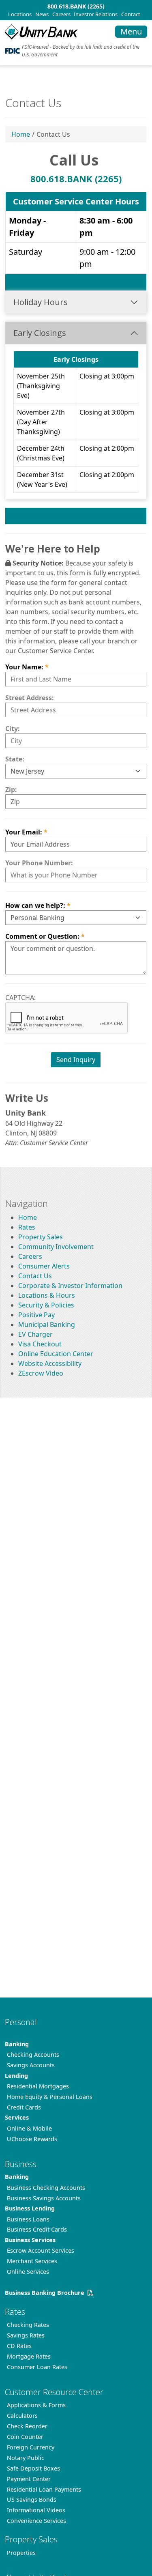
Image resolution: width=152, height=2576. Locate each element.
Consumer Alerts (44, 1266)
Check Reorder (27, 2426)
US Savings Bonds (32, 2500)
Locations (20, 14)
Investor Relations (96, 14)
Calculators (22, 2416)
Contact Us (35, 1276)
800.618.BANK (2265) (76, 6)
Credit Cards (24, 2107)
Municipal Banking (47, 1325)
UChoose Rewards (32, 2139)
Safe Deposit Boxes (33, 2468)
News (42, 14)
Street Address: (30, 698)
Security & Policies (46, 1305)
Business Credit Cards (37, 2229)
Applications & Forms (36, 2405)
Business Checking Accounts (46, 2188)
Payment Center (29, 2479)
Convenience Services (36, 2521)
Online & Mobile (29, 2128)
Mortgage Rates (29, 2356)
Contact (131, 14)
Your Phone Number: (39, 863)
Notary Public (26, 2458)
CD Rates (19, 2346)
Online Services (28, 2272)
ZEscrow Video (41, 1373)
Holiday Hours (41, 302)
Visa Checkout (40, 1344)
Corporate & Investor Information (70, 1286)
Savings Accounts (31, 2065)
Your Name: (24, 667)
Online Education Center (56, 1354)
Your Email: (24, 832)
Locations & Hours (47, 1295)
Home (21, 134)
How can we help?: (35, 905)
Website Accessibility (50, 1363)
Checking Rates (28, 2325)
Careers (61, 14)
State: (15, 759)
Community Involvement (56, 1247)
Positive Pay (36, 1315)
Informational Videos (36, 2510)
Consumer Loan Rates (37, 2367)
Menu (131, 31)
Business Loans (28, 2219)
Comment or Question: (42, 936)
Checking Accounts (33, 2055)
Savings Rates (26, 2335)
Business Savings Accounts (44, 2198)
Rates (27, 1227)
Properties (21, 2553)
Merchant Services (32, 2261)
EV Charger (35, 1334)
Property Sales (41, 1237)
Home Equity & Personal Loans (50, 2097)
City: (13, 729)
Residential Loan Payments (44, 2489)
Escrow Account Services (41, 2250)
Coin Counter (25, 2437)
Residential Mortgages (38, 2086)
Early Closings (40, 333)
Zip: (11, 789)
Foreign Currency (31, 2447)
